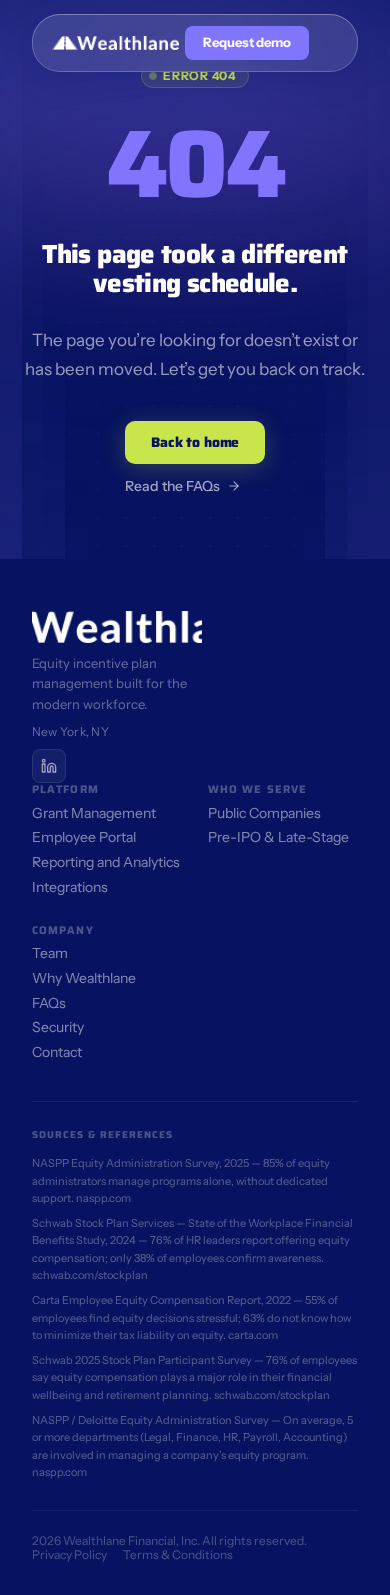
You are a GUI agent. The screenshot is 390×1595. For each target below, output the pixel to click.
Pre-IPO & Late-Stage (278, 837)
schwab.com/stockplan (90, 1275)
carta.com (253, 1335)
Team (50, 953)
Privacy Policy (69, 1554)
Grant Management (94, 813)
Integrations (70, 887)
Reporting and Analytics (106, 862)
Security (58, 1027)
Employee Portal (84, 837)
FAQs (49, 1003)
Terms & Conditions (178, 1554)
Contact (57, 1052)
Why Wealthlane (84, 978)
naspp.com (103, 1198)
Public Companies (264, 813)
